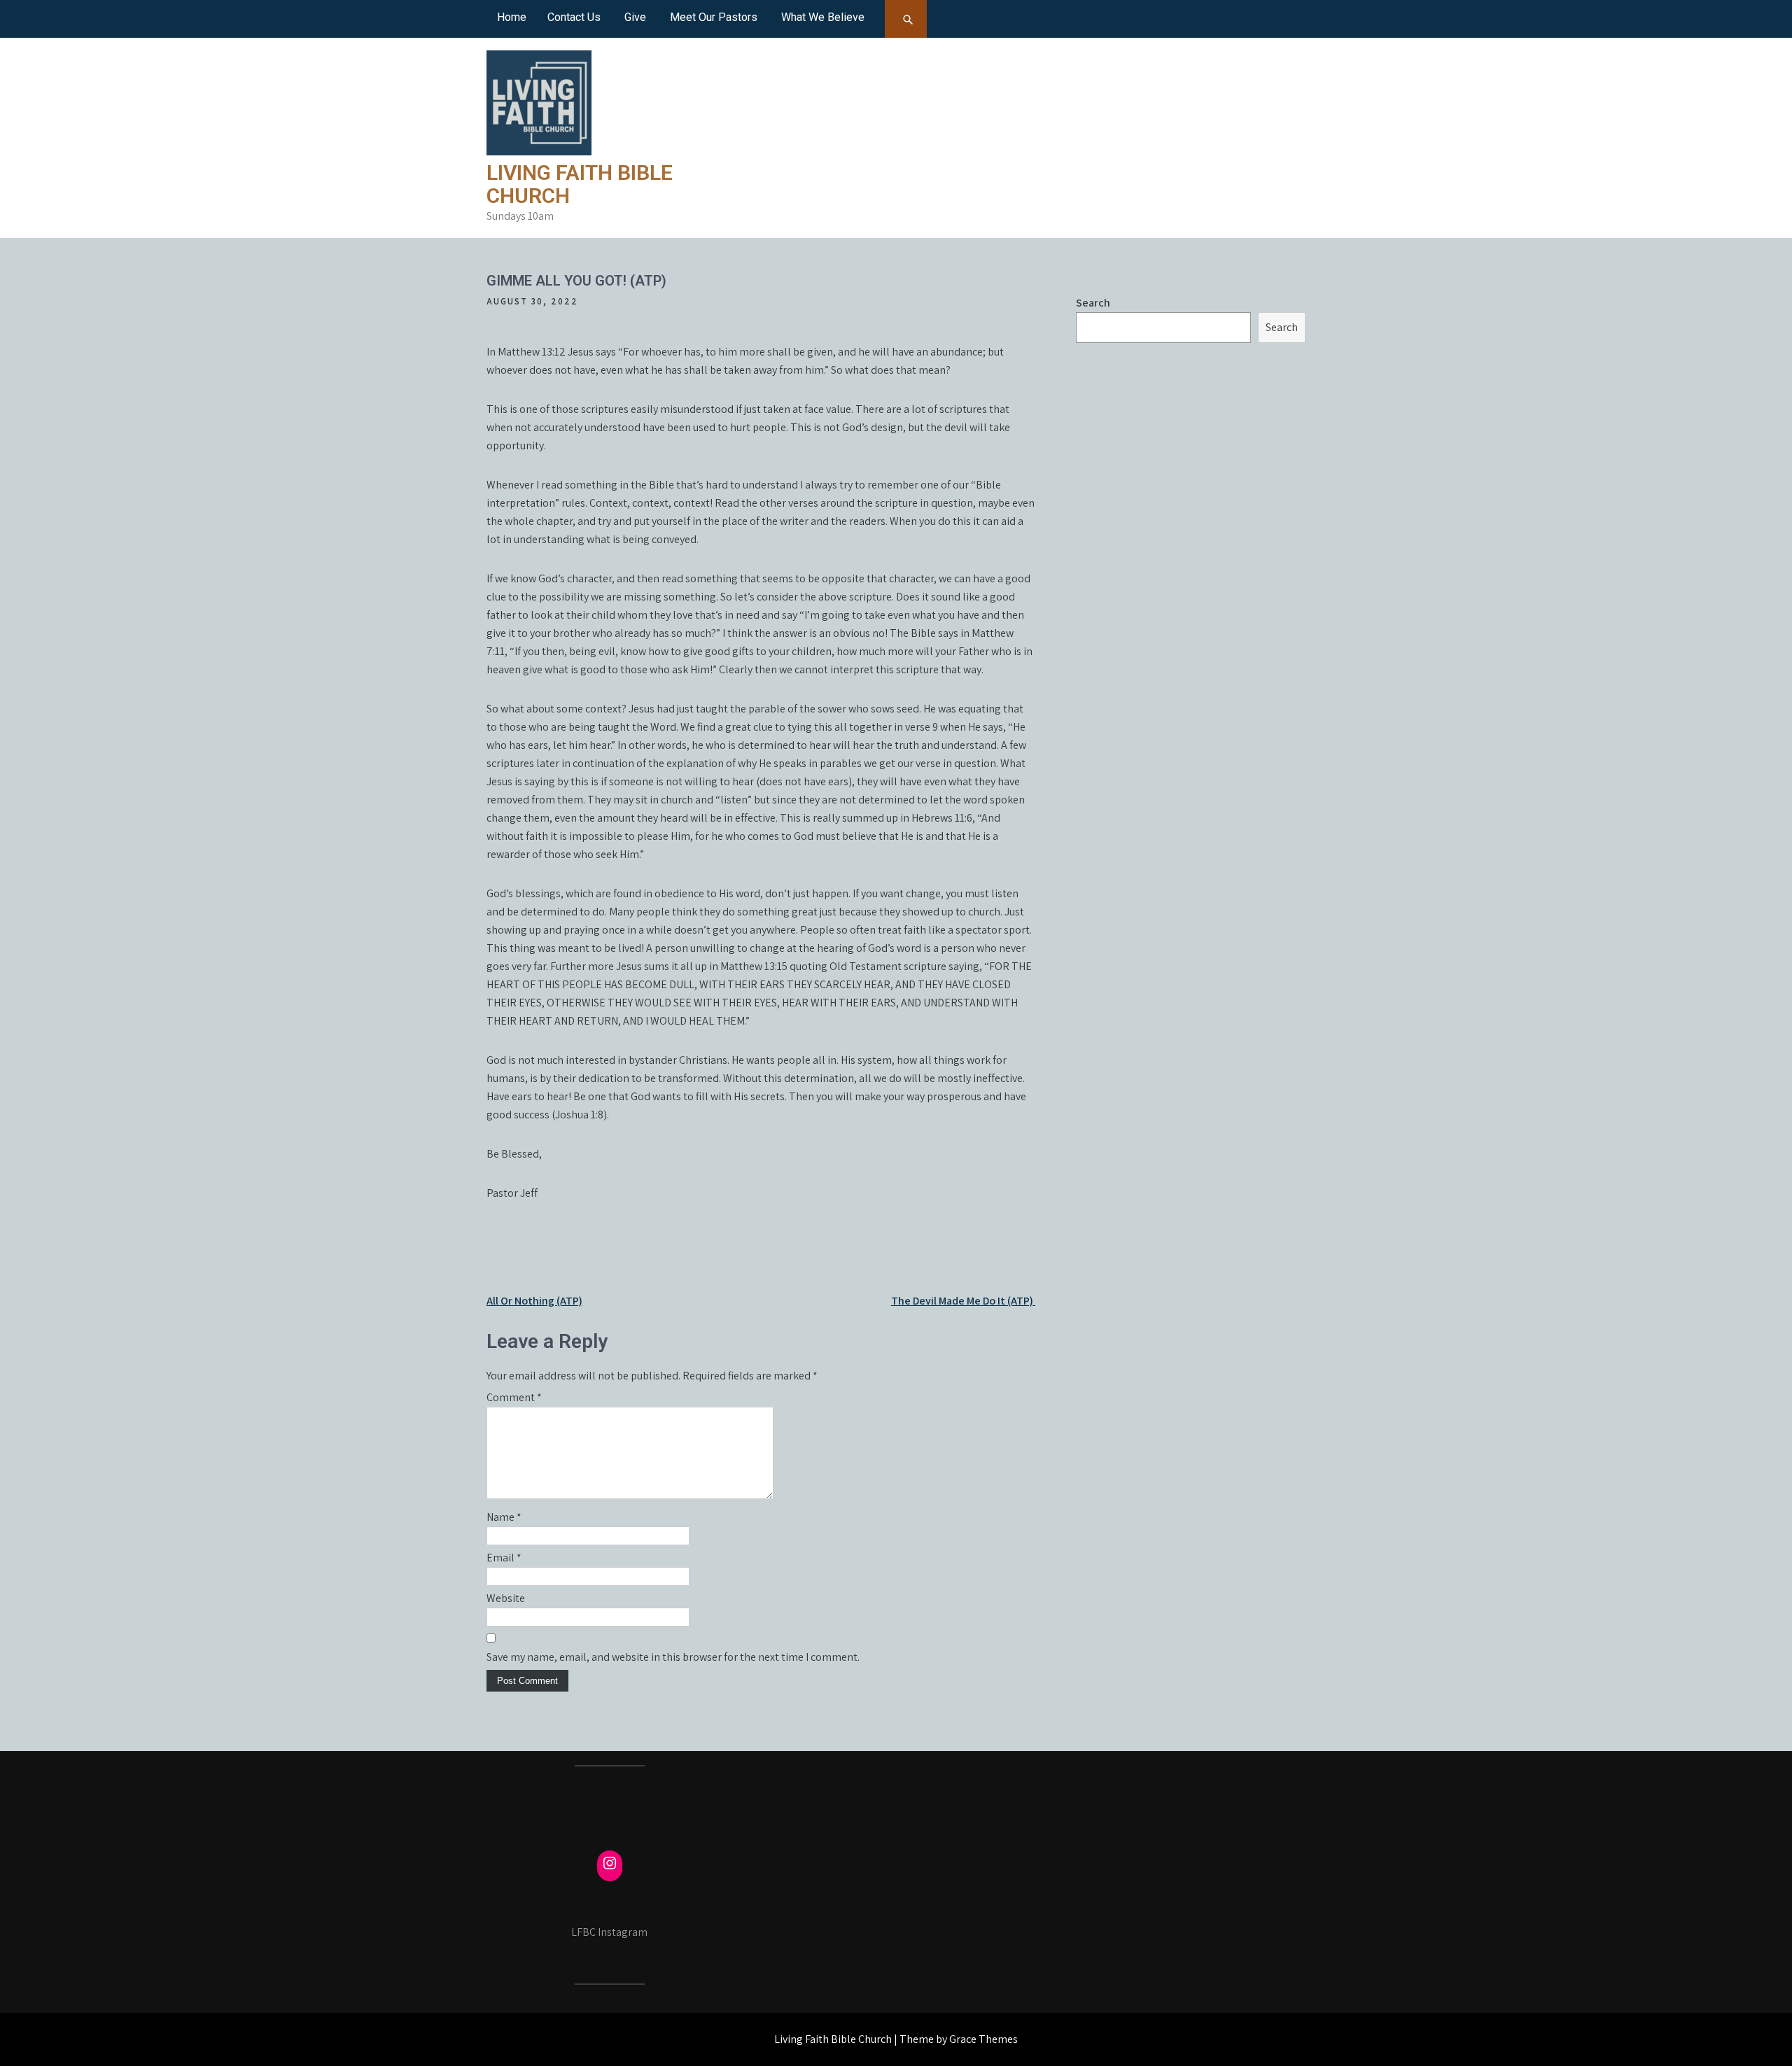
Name (504, 1517)
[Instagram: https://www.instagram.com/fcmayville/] (610, 1863)
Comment (514, 1397)
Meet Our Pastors (714, 17)
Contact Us (574, 17)
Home (512, 17)
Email (504, 1558)
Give (635, 17)
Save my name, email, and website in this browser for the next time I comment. (673, 1657)
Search (1093, 303)
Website (506, 1598)
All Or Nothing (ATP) (534, 1301)
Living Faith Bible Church (580, 184)
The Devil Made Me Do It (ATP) (963, 1301)
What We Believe (823, 17)
